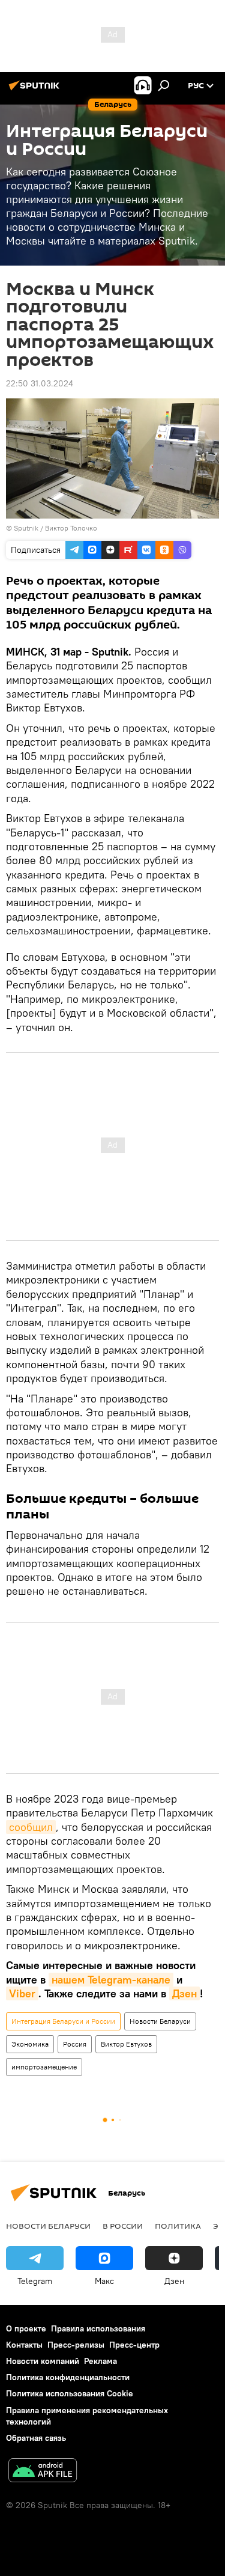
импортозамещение (44, 2067)
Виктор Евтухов (126, 2044)
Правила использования (98, 2328)
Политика (178, 2226)
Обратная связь (36, 2438)
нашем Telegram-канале (111, 1980)
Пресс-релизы (76, 2345)
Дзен (184, 1993)
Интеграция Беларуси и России (63, 2021)
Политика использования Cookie (70, 2393)
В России (123, 2226)
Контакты (24, 2345)
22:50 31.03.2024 (40, 383)
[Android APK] (43, 2472)
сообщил (31, 1827)
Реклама (100, 2361)
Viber (22, 1993)
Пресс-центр (134, 2345)
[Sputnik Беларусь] (36, 90)
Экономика (30, 2044)
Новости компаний (43, 2361)
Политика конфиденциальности (68, 2377)
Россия (75, 2044)
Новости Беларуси (160, 2021)
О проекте (26, 2328)
